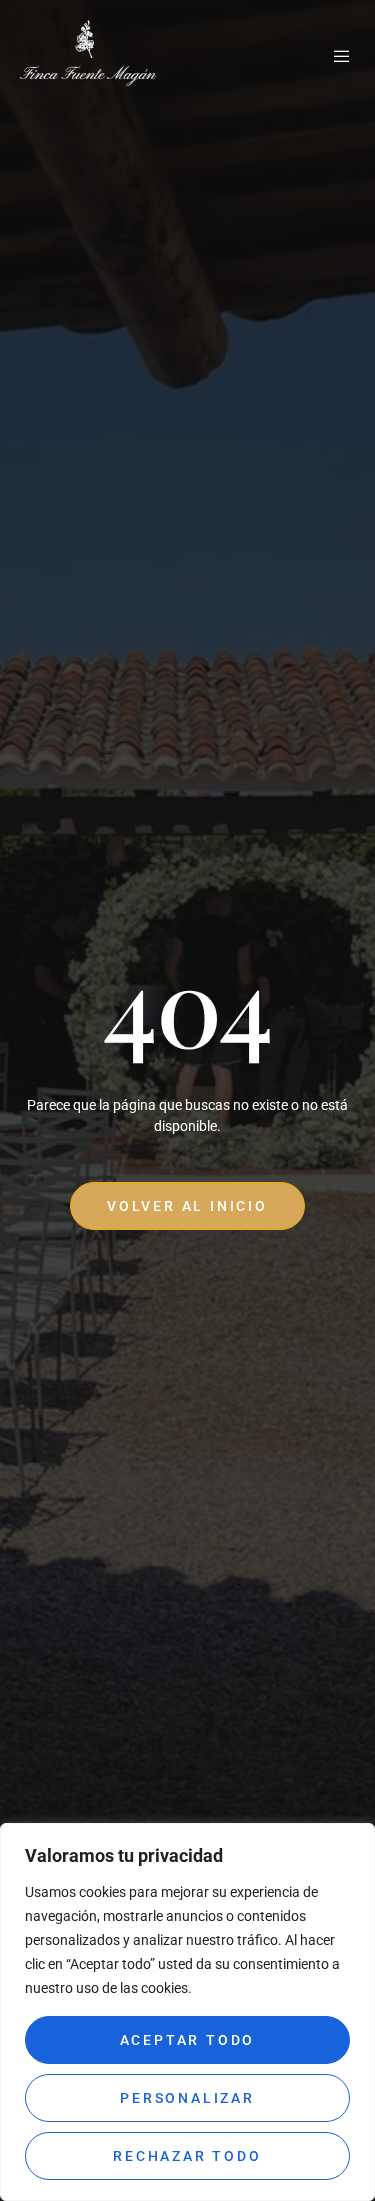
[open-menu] (343, 57)
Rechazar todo (187, 2156)
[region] (187, 2012)
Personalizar (187, 2098)
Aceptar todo (188, 2040)
